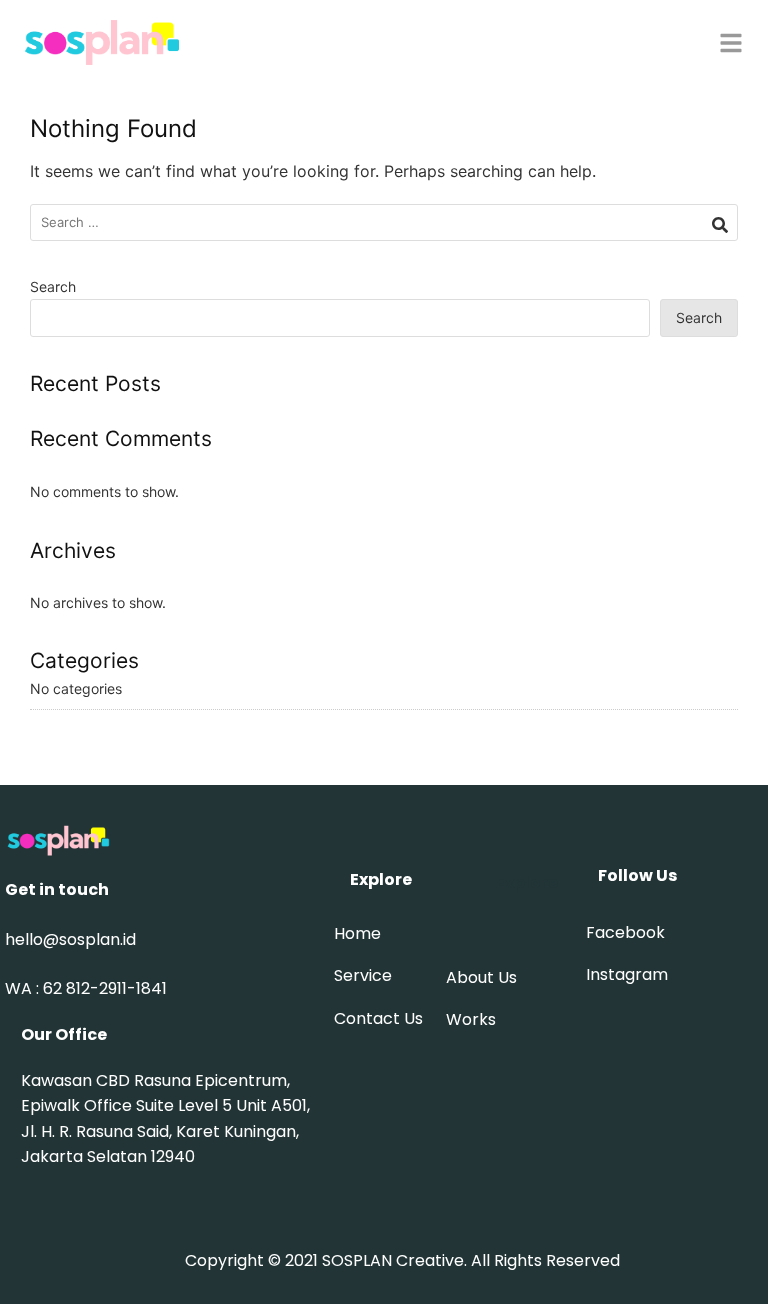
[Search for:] (384, 222)
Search (53, 286)
